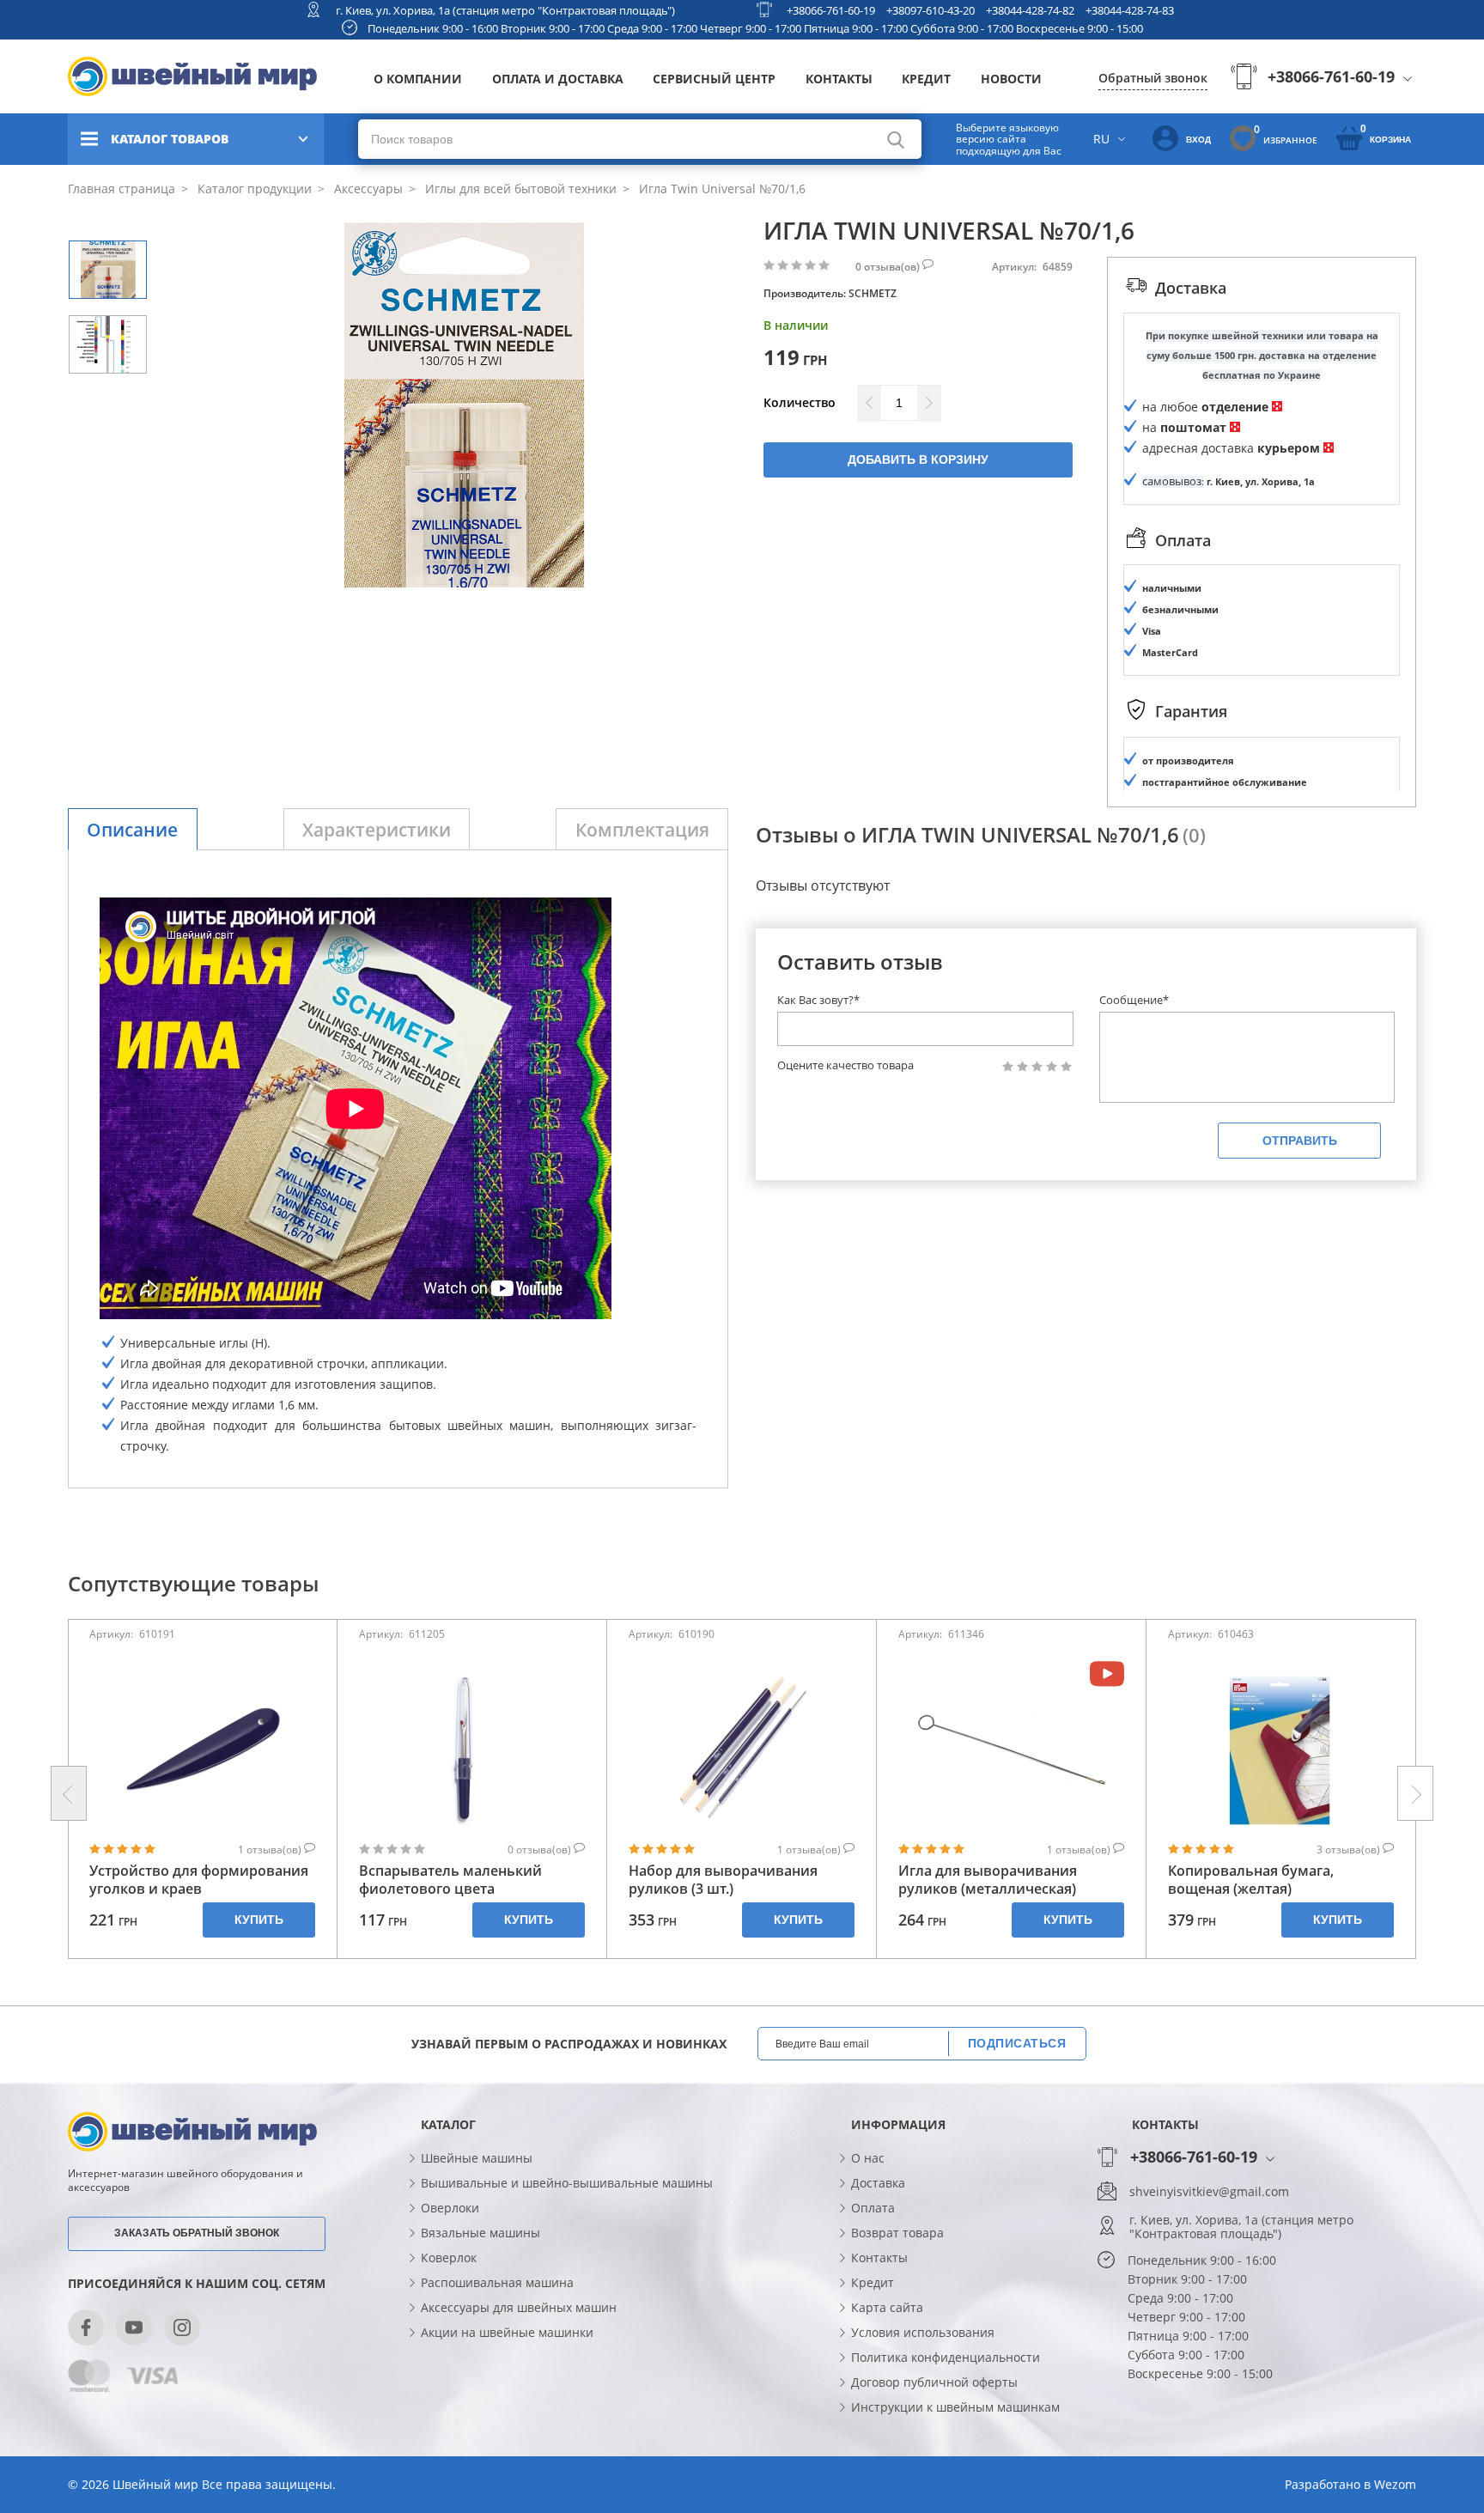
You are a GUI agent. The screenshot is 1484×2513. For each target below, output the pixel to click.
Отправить (1300, 1141)
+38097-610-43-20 (931, 10)
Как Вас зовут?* (818, 1000)
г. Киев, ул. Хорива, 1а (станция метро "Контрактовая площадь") (505, 10)
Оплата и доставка (558, 79)
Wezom (1395, 2484)
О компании (418, 79)
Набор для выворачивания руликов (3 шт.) (723, 1880)
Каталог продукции (253, 189)
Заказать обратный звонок (197, 2233)
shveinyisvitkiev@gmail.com (1209, 2192)
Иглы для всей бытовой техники (519, 189)
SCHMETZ (873, 293)
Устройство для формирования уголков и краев (199, 1880)
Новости (1011, 79)
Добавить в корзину (918, 459)
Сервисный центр (714, 79)
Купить (259, 1920)
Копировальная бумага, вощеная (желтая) (1251, 1880)
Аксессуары (367, 189)
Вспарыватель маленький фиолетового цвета (450, 1880)
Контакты (839, 79)
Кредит (926, 79)
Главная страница (122, 189)
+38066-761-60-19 (831, 10)
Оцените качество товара (845, 1065)
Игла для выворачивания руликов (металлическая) (988, 1880)
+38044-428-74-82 (1030, 10)
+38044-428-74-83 (1130, 10)
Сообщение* (1134, 1000)
